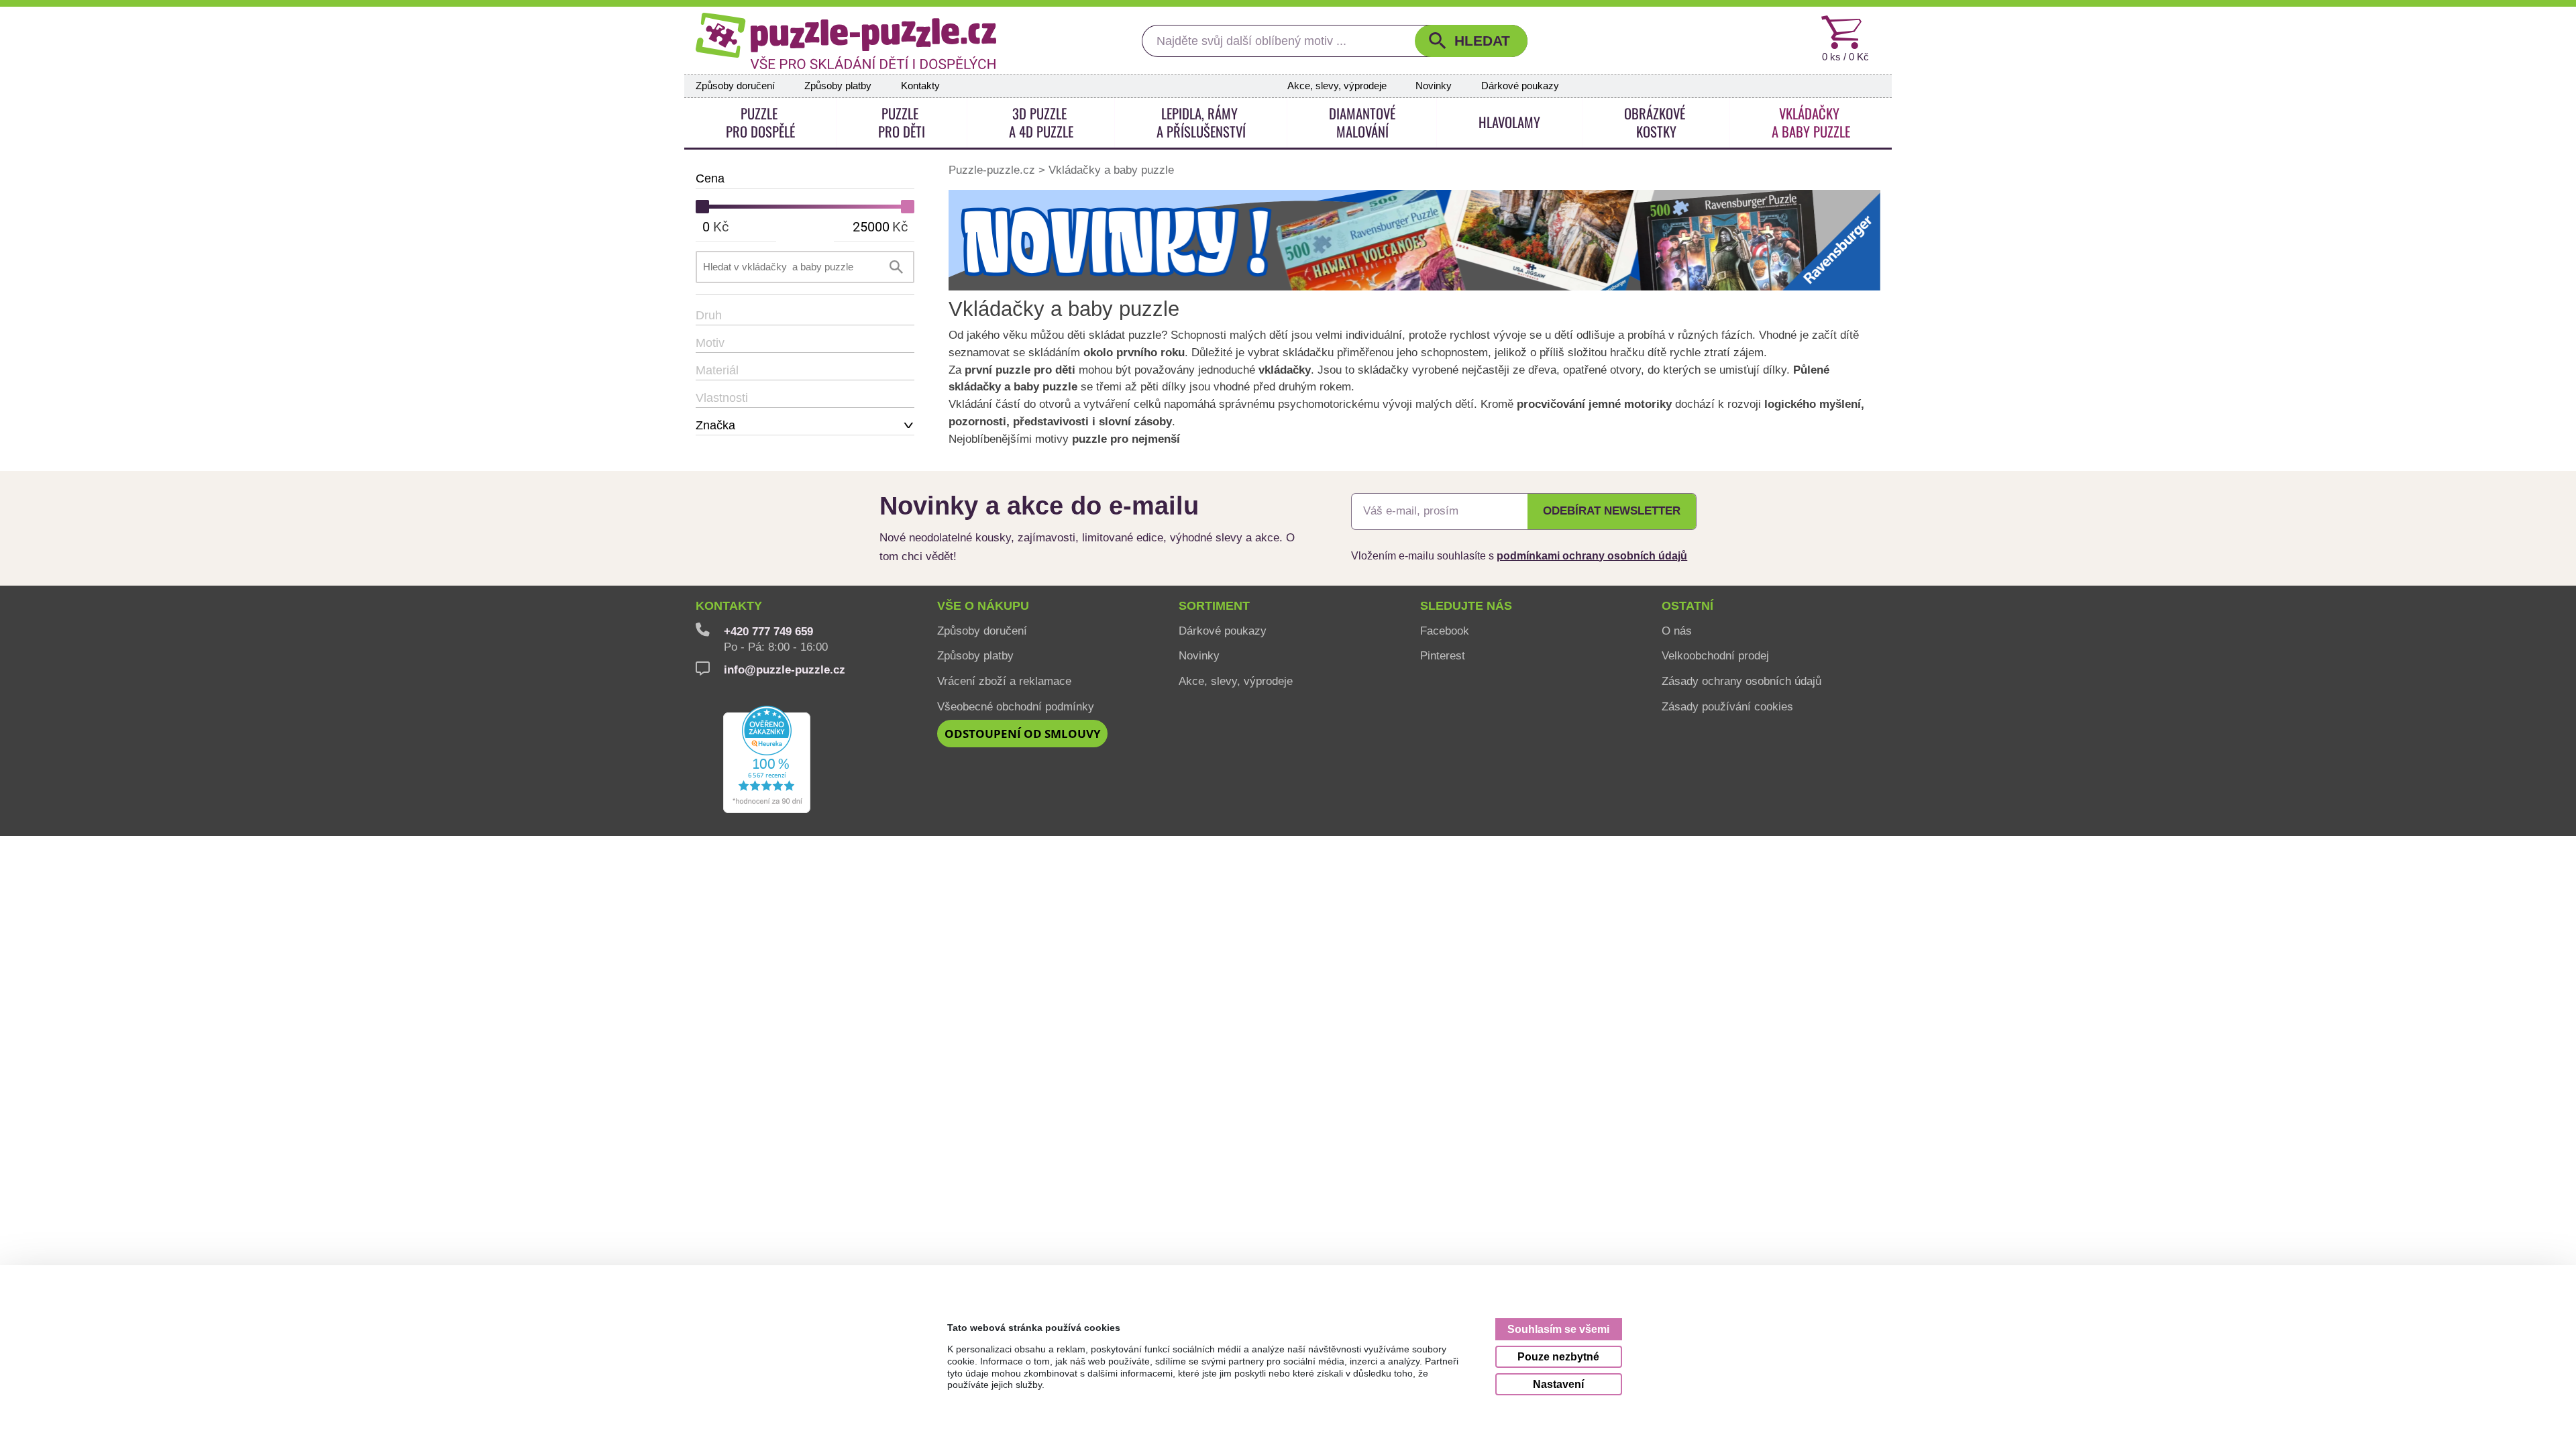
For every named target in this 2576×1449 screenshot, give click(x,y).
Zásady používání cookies (1727, 706)
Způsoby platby (838, 86)
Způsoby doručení (735, 86)
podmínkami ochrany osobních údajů (1592, 555)
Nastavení (1558, 1384)
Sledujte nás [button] (1466, 606)
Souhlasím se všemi (1558, 1329)
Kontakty (920, 86)
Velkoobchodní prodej (1715, 655)
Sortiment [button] (1214, 606)
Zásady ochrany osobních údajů (1741, 681)
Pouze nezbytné (1558, 1356)
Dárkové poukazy (1520, 86)
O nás (1677, 631)
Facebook (1445, 631)
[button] (1471, 41)
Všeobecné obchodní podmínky (1016, 706)
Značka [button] (715, 425)
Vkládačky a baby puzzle (1111, 169)
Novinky (1434, 86)
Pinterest (1443, 655)
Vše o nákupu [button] (983, 606)
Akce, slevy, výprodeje (1337, 86)
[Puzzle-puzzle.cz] (846, 41)
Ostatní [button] (1687, 606)
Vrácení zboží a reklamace (1004, 681)
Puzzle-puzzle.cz (994, 169)
